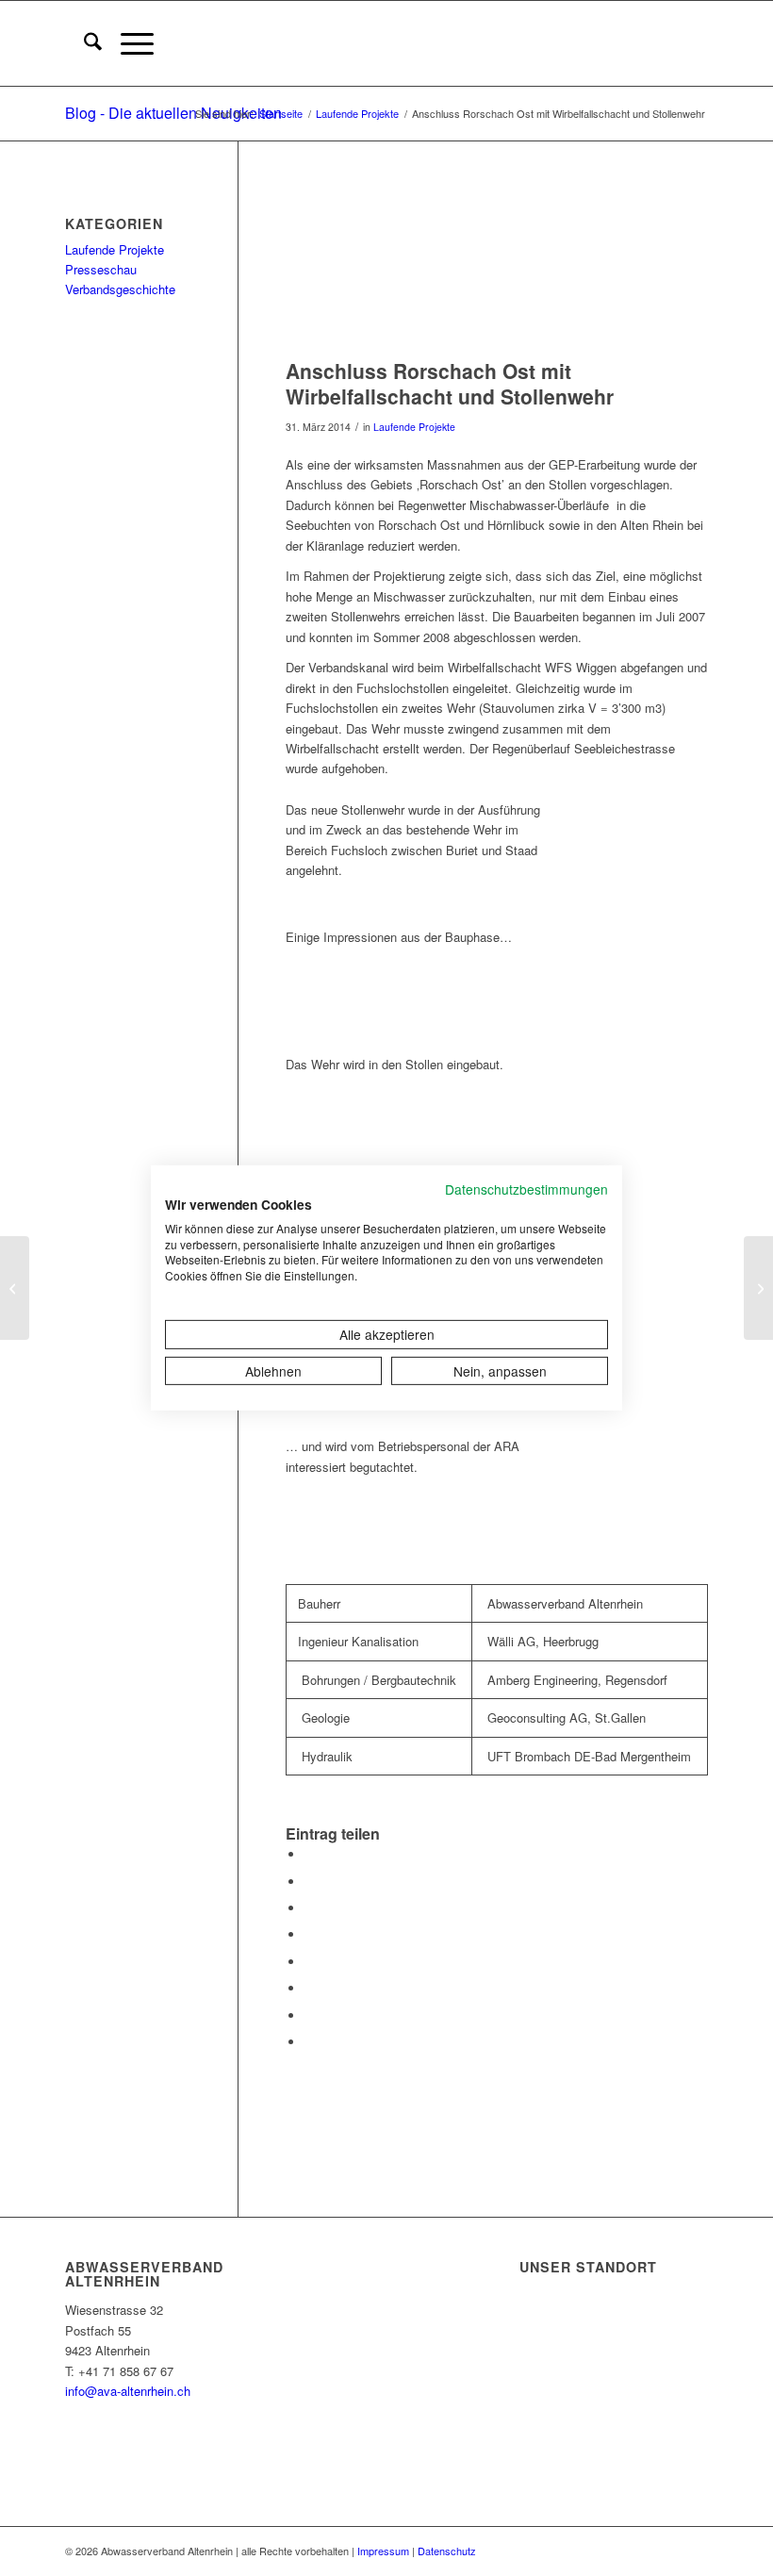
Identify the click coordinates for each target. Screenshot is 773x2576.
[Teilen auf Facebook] (309, 1854)
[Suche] (83, 43)
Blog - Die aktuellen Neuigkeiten (173, 113)
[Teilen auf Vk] (309, 1988)
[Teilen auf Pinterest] (309, 1908)
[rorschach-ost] (497, 269)
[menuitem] (83, 43)
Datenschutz (447, 2551)
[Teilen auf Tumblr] (309, 1962)
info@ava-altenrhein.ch (128, 2391)
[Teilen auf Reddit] (309, 2015)
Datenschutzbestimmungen (526, 1189)
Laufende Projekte (414, 427)
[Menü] (128, 43)
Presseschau (101, 269)
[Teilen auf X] (309, 1882)
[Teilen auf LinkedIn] (309, 1934)
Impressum (383, 2551)
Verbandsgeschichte (120, 289)
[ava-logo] (707, 43)
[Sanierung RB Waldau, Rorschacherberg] (15, 1288)
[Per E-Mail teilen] (309, 2042)
